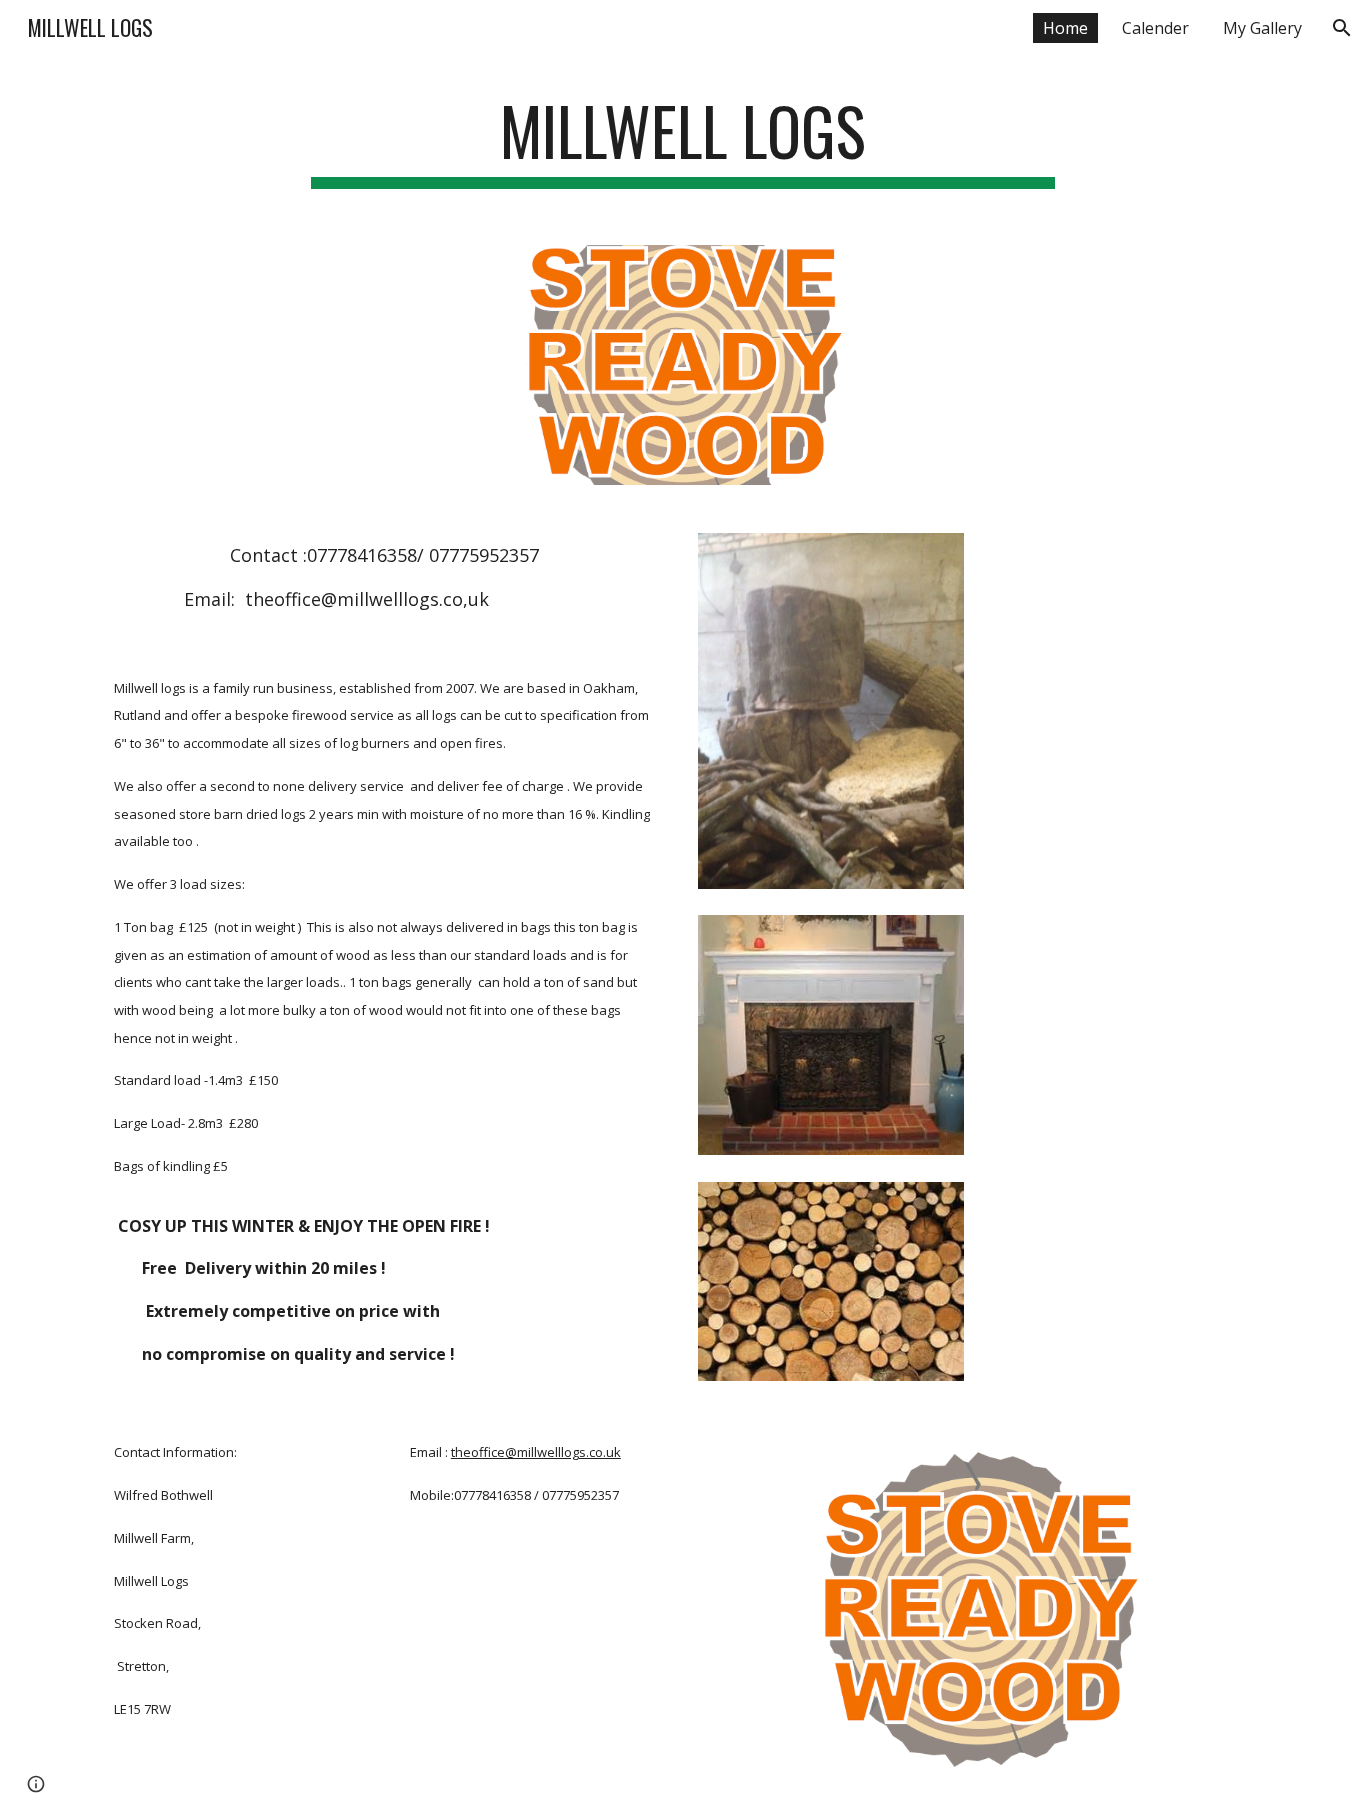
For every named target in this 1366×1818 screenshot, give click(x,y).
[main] (683, 140)
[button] (1342, 28)
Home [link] (1065, 28)
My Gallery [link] (1262, 28)
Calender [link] (1155, 28)
